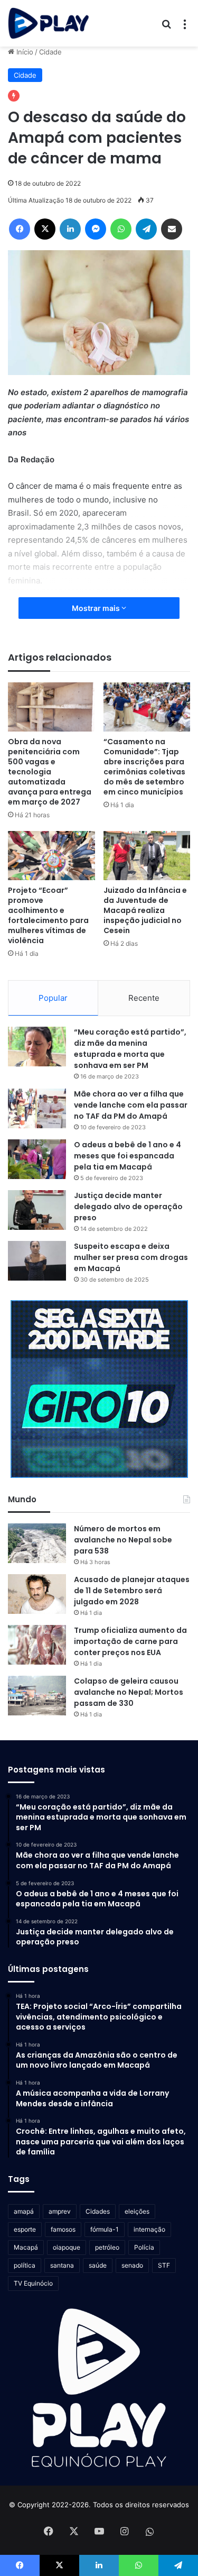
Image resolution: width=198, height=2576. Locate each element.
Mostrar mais (97, 608)
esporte (25, 2229)
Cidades (98, 2211)
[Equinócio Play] (49, 23)
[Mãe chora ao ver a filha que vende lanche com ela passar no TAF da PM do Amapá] (37, 1108)
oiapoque (67, 2247)
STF (164, 2265)
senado (132, 2265)
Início (24, 52)
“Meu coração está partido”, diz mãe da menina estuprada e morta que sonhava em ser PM (130, 1049)
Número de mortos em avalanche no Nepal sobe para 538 (123, 1540)
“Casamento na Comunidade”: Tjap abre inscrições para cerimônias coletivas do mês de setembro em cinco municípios (144, 767)
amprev (60, 2211)
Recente (144, 998)
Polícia (144, 2247)
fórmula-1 (105, 2229)
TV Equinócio (33, 2283)
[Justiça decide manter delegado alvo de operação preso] (37, 1210)
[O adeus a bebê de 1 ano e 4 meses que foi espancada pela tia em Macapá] (37, 1159)
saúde (98, 2265)
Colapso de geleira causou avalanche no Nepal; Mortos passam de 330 (129, 1692)
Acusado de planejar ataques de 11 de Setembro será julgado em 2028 (132, 1591)
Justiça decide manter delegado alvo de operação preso (128, 1207)
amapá (24, 2211)
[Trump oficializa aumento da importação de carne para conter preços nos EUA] (37, 1645)
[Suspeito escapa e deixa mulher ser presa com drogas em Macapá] (37, 1261)
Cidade (50, 52)
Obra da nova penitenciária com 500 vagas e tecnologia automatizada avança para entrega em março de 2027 (50, 772)
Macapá (26, 2247)
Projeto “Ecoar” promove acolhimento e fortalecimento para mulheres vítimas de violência (48, 915)
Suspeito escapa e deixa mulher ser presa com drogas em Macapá (131, 1257)
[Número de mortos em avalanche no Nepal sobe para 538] (37, 1543)
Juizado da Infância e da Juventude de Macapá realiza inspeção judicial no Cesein (145, 910)
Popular (53, 998)
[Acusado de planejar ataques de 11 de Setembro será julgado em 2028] (37, 1594)
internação (149, 2229)
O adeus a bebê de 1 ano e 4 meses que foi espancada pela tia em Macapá (128, 1156)
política (25, 2265)
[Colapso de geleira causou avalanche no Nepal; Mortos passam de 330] (37, 1696)
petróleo (107, 2247)
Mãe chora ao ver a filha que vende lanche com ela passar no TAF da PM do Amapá (131, 1105)
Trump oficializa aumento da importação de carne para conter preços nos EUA (130, 1641)
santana (62, 2265)
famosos (63, 2229)
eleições (137, 2211)
